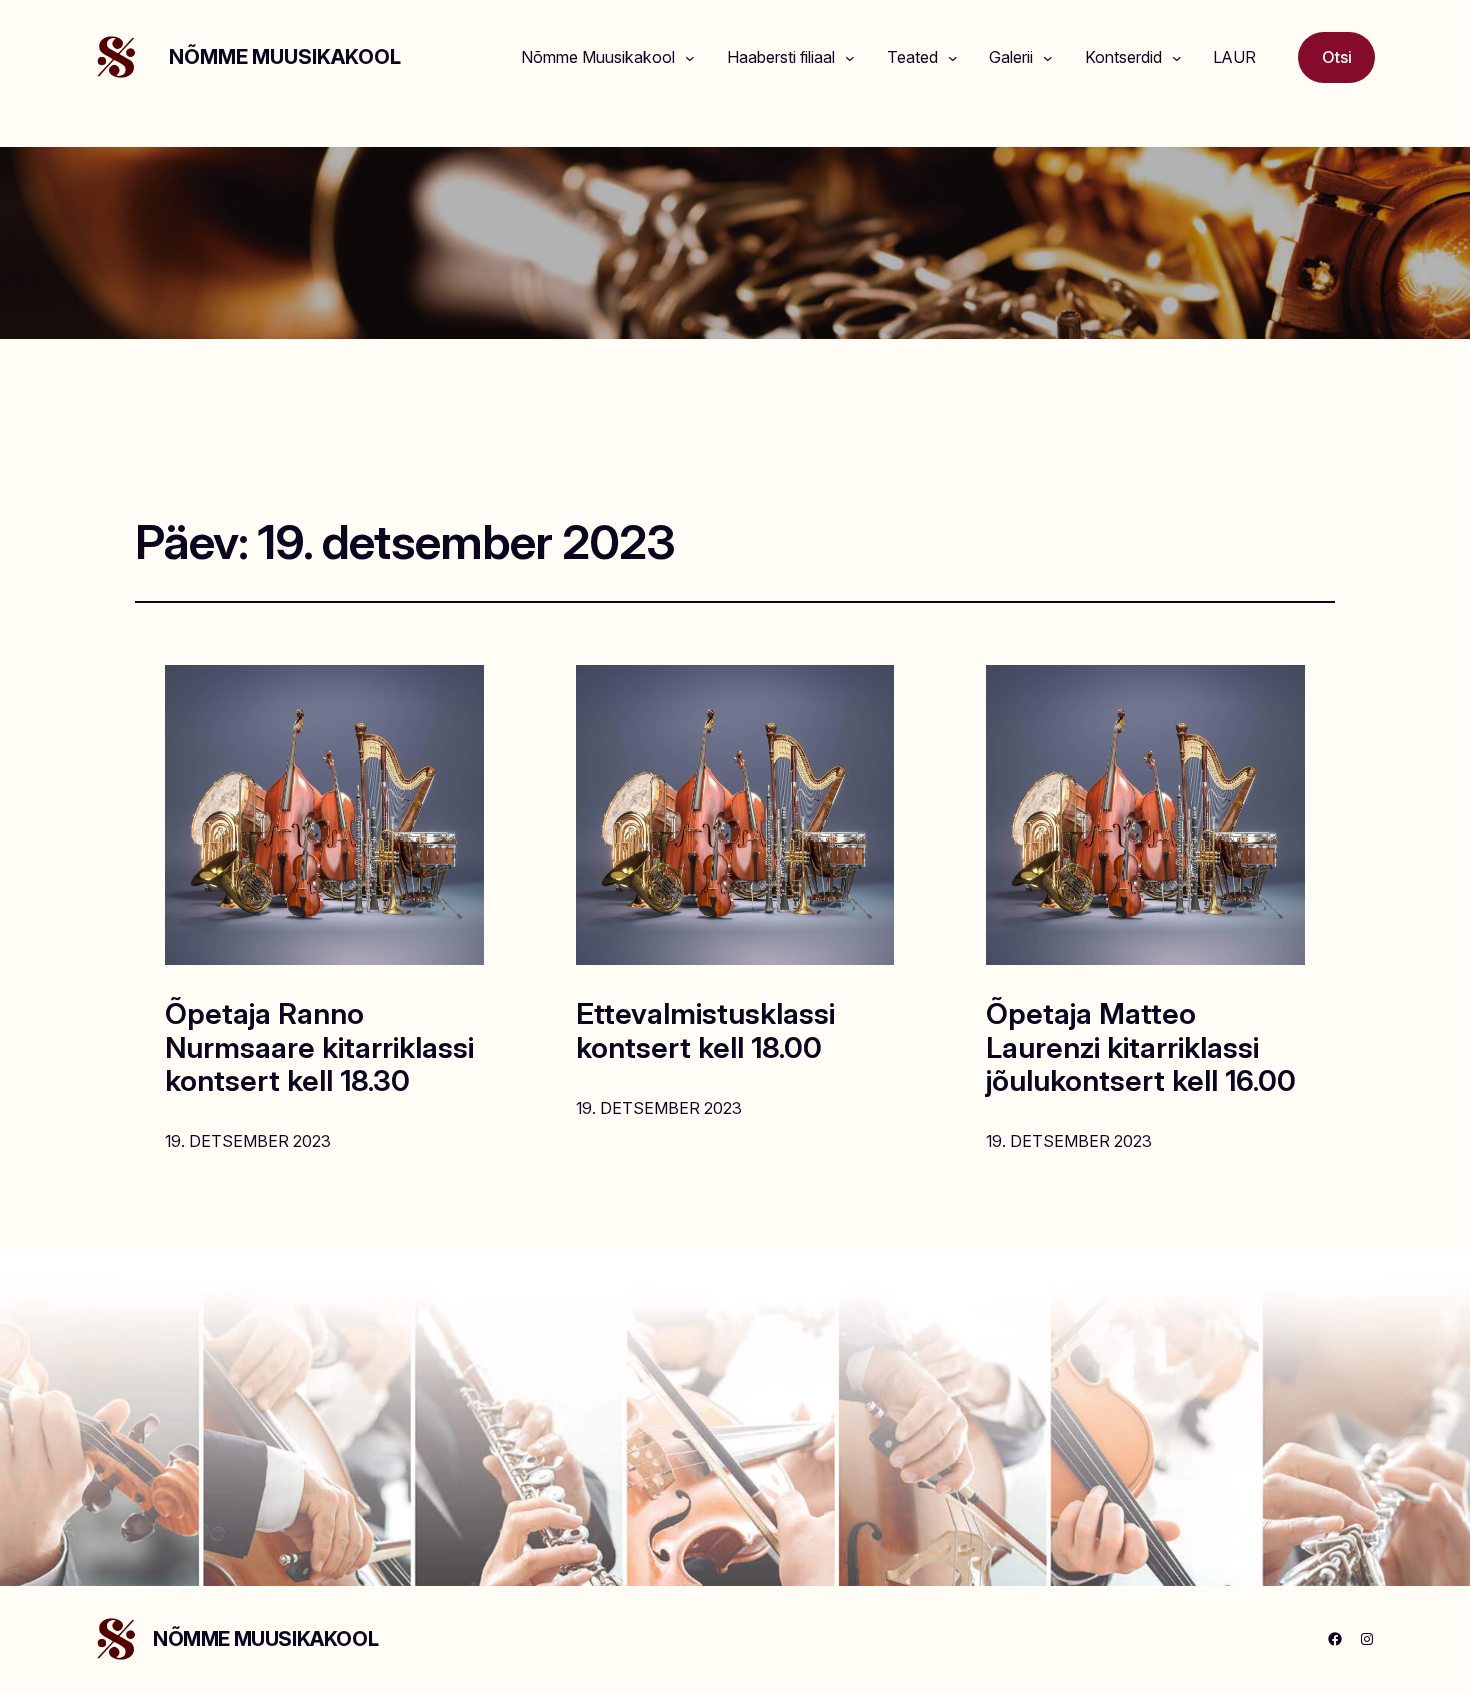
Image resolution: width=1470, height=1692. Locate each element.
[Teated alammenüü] (953, 58)
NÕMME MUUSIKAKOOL (285, 57)
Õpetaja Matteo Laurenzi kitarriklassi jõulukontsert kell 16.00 (1141, 1047)
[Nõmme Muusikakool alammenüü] (690, 58)
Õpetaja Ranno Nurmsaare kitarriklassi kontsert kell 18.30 (319, 1047)
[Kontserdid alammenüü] (1177, 58)
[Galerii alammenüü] (1048, 58)
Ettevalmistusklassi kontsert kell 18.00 (705, 1030)
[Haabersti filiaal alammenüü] (850, 58)
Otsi (1337, 57)
